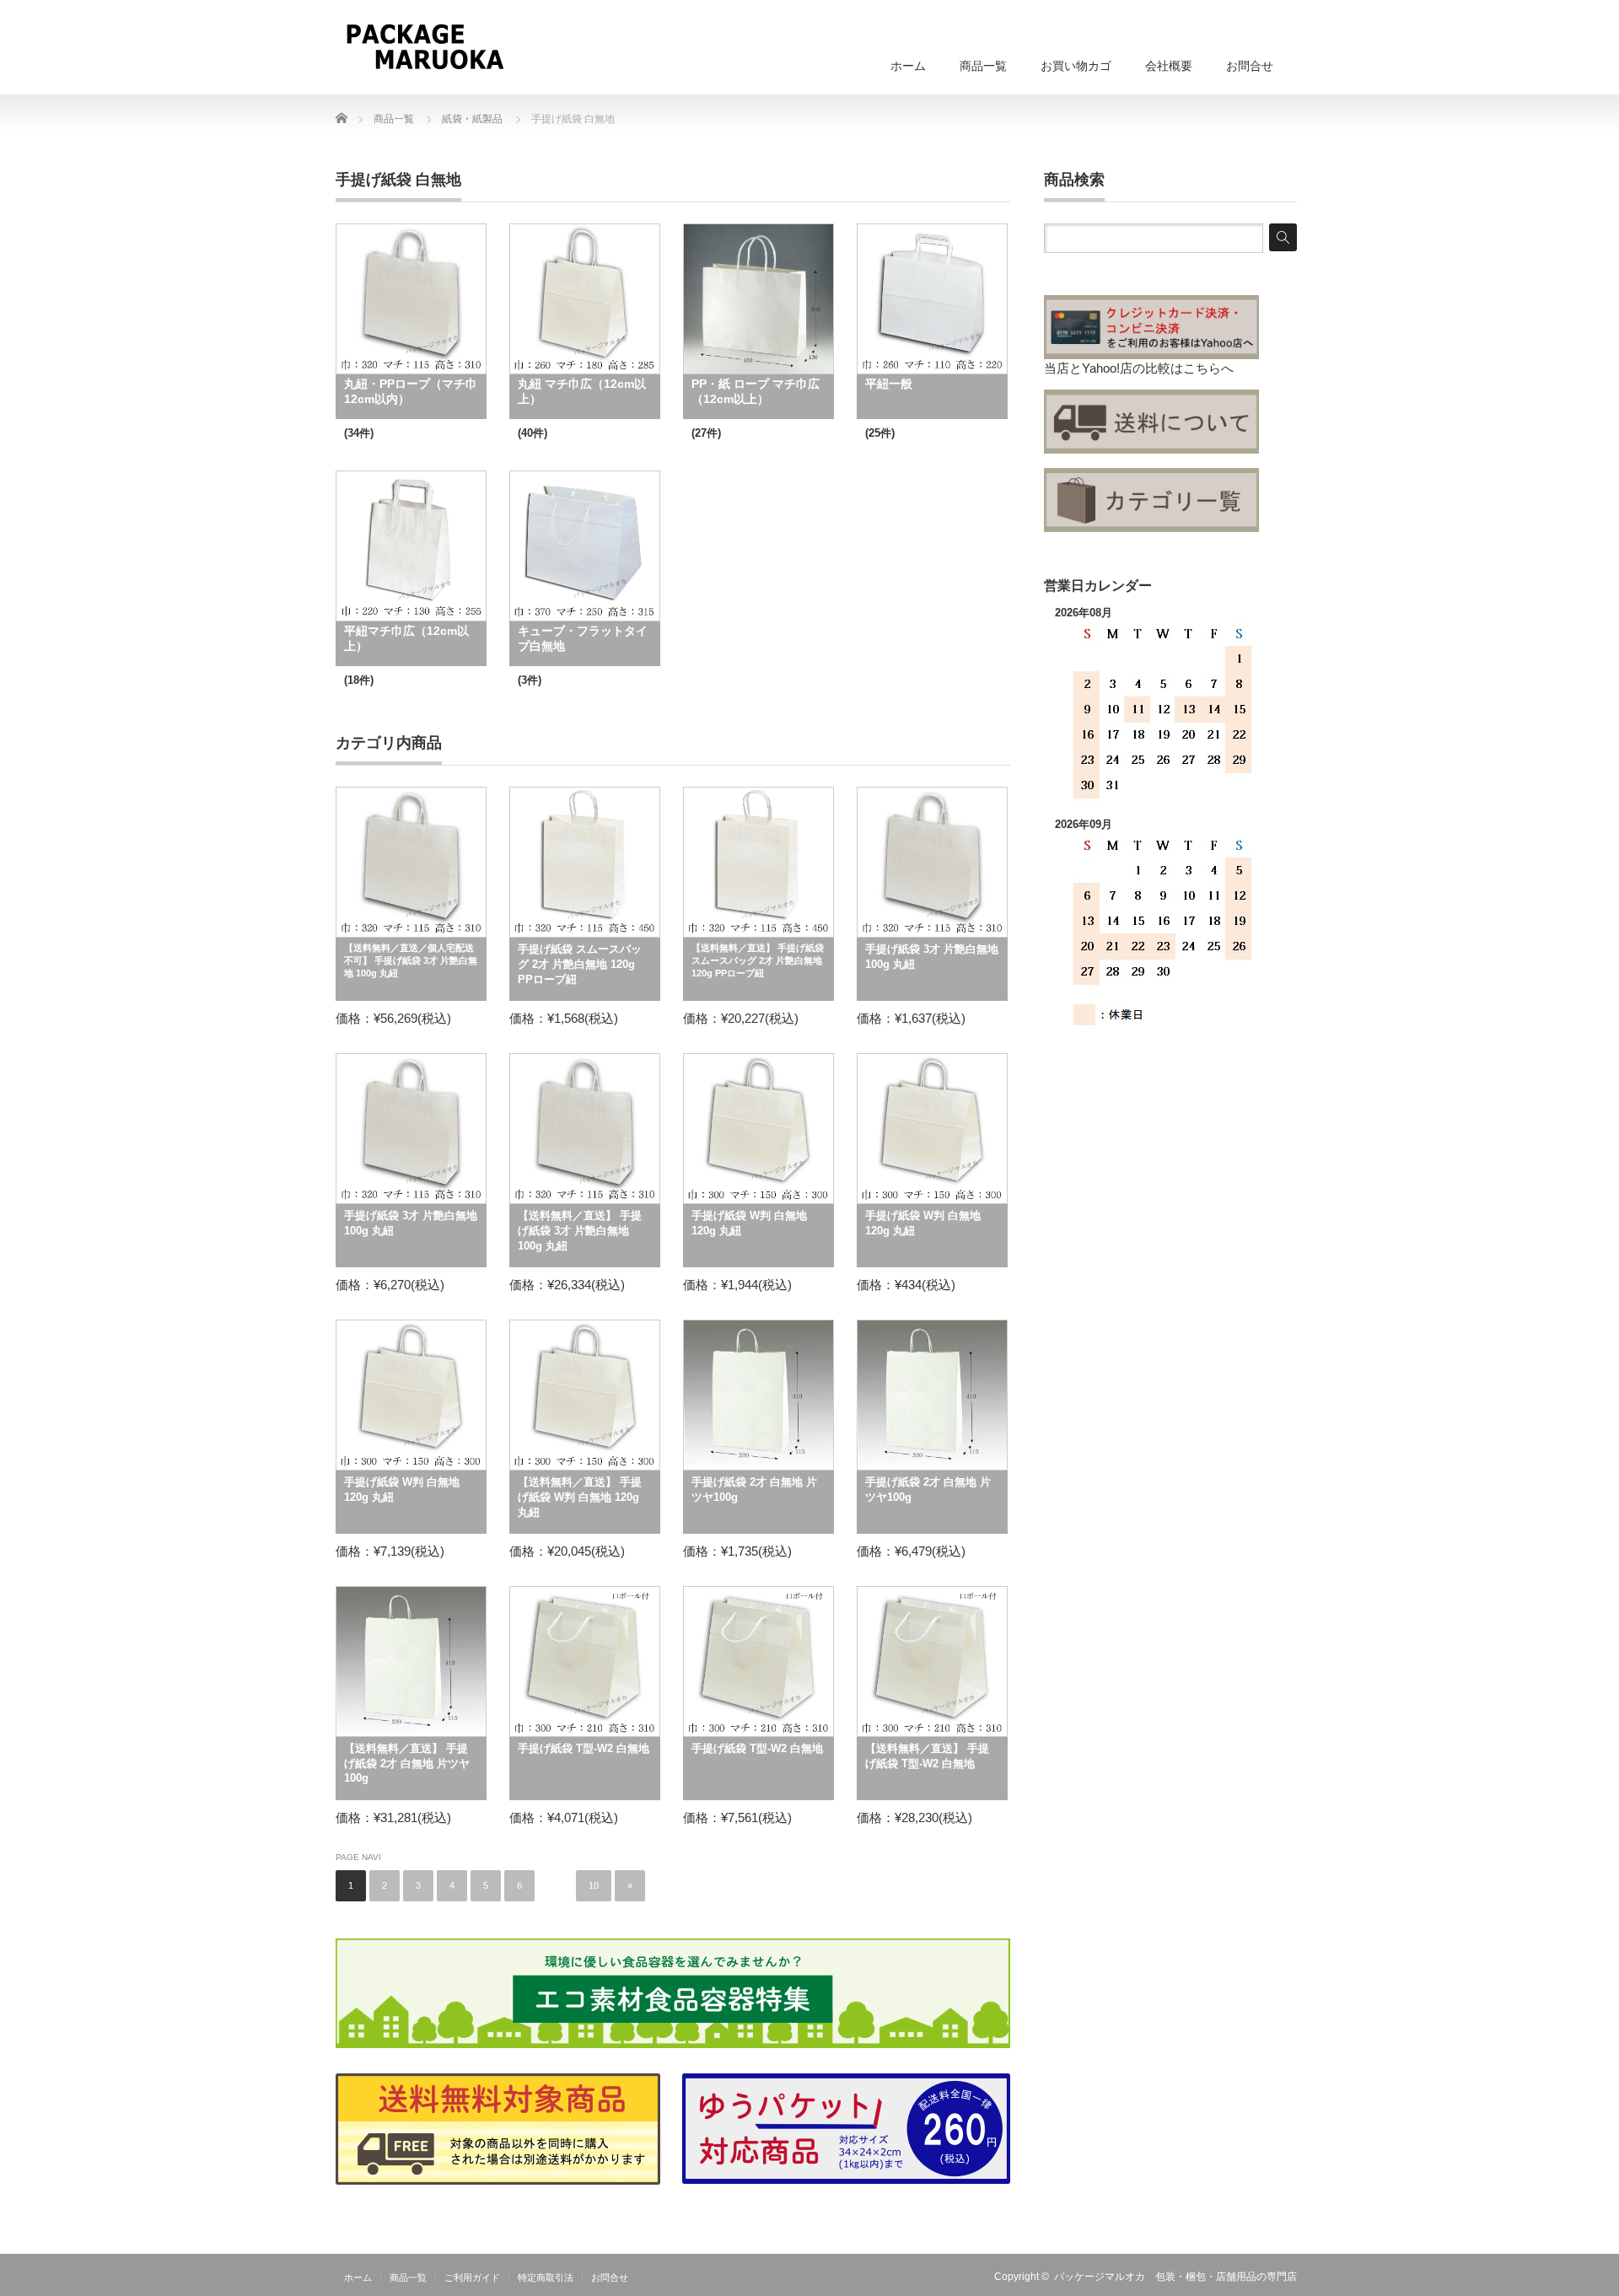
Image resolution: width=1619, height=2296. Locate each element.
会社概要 (1169, 66)
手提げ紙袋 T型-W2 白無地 (584, 1748)
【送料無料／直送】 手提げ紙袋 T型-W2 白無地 (927, 1756)
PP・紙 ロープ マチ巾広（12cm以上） (756, 391)
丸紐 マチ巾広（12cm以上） (582, 391)
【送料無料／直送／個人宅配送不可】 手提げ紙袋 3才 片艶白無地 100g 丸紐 (411, 960)
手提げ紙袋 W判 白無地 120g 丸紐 (749, 1223)
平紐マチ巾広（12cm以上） (406, 638)
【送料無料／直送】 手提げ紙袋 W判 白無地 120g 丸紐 (580, 1497)
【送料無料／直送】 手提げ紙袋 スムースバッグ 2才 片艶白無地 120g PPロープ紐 (758, 960)
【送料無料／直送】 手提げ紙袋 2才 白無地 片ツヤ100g (407, 1763)
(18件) (359, 680)
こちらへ (1208, 368)
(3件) (530, 680)
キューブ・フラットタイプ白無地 (583, 638)
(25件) (880, 433)
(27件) (706, 433)
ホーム (908, 66)
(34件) (359, 433)
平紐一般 (889, 384)
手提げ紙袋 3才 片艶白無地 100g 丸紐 (932, 957)
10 (594, 1885)
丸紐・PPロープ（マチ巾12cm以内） (411, 391)
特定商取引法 (546, 2277)
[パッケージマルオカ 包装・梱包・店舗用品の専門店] (425, 46)
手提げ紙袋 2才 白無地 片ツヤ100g (754, 1489)
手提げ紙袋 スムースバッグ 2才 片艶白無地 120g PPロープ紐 (580, 964)
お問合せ (1250, 66)
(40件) (532, 433)
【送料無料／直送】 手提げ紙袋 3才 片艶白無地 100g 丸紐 (580, 1231)
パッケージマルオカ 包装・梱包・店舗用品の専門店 (1175, 2277)
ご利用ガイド (472, 2277)
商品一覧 (983, 66)
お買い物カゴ (1076, 66)
